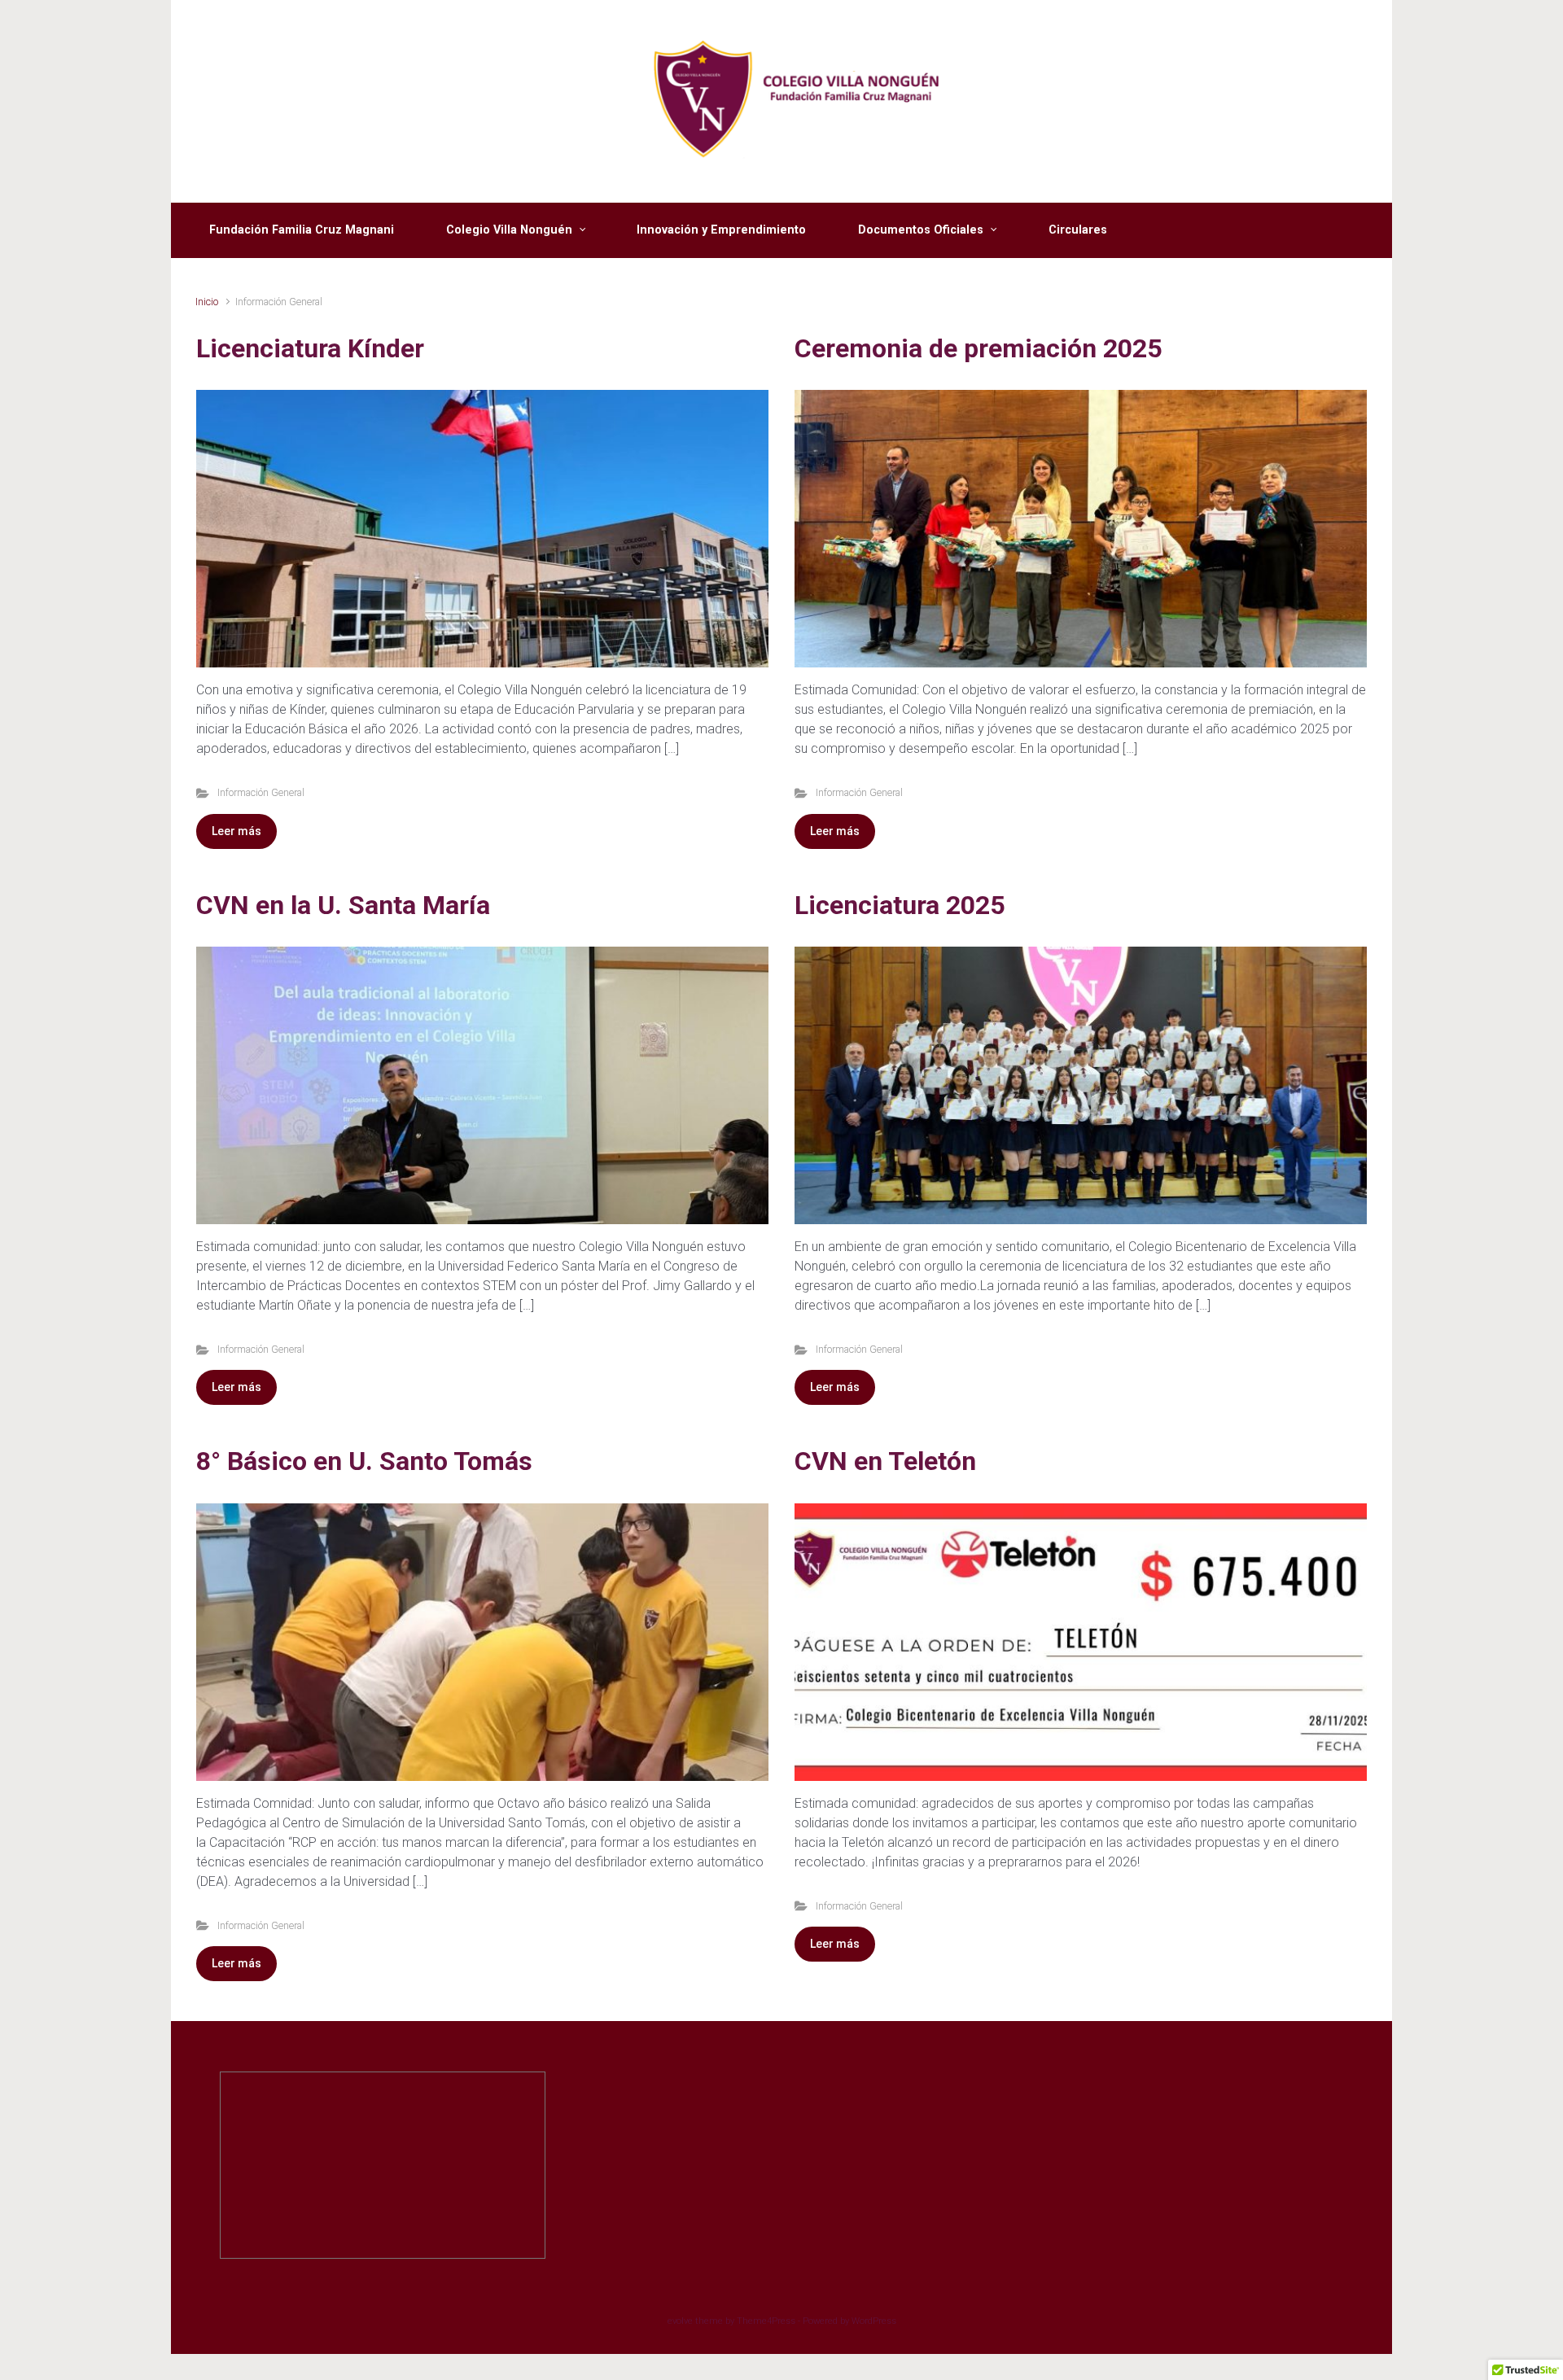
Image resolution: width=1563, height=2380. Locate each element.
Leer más (236, 831)
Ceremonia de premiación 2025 (978, 348)
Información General (261, 792)
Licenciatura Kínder (310, 348)
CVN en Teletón (885, 1461)
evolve (680, 2321)
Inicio (207, 302)
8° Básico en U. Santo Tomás (364, 1461)
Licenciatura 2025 (900, 905)
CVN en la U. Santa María (343, 905)
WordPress (874, 2321)
